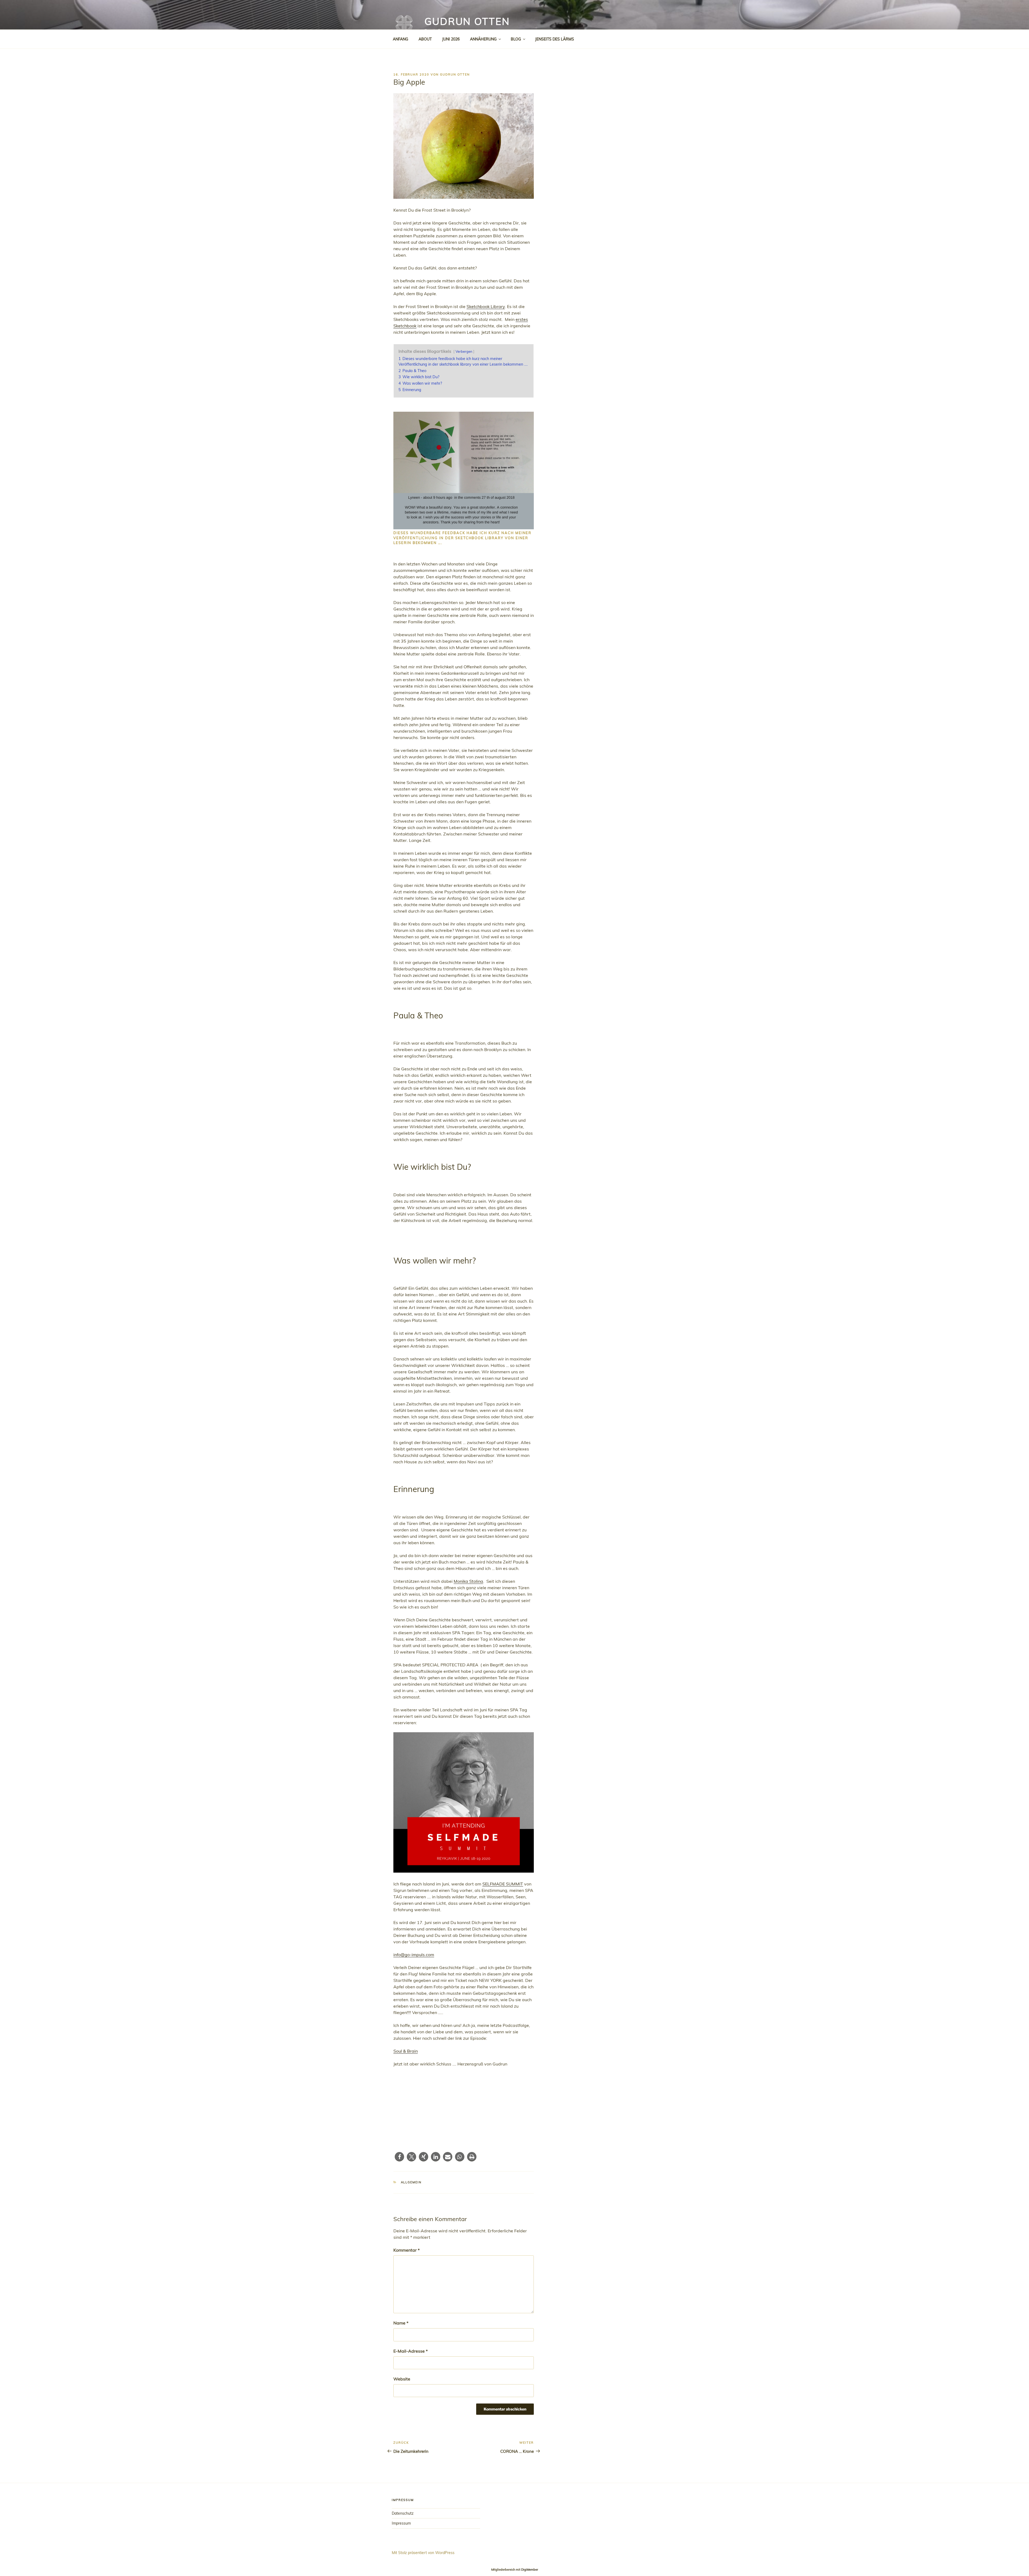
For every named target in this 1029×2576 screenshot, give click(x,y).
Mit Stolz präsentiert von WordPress (423, 2553)
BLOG (516, 39)
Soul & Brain (406, 2051)
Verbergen (464, 351)
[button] (399, 2157)
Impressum (401, 2523)
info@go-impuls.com (414, 1955)
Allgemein (411, 2182)
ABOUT (425, 39)
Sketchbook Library (486, 306)
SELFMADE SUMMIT (503, 1884)
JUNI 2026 (451, 39)
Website (402, 2379)
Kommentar (407, 2250)
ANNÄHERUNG (483, 39)
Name (401, 2323)
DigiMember (530, 2570)
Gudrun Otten (467, 21)
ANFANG (400, 39)
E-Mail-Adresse (411, 2351)
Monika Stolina (468, 1581)
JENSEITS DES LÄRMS (555, 39)
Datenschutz (403, 2513)
